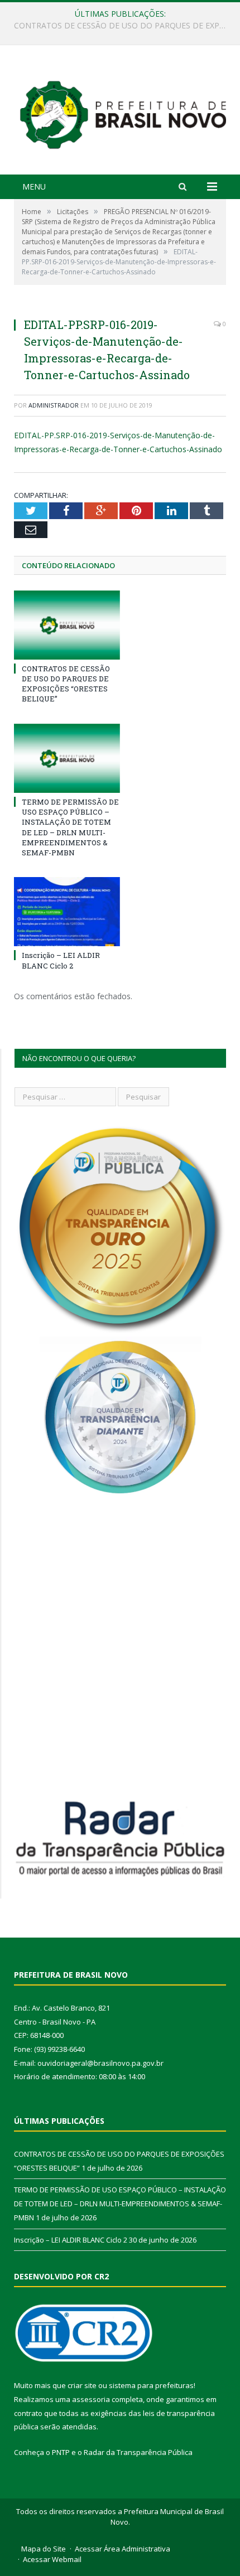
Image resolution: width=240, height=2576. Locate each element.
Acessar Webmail (52, 2559)
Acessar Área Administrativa (123, 2549)
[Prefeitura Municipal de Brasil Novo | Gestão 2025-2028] (123, 111)
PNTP (61, 2452)
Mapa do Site (44, 2549)
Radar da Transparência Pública (138, 2452)
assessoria (91, 2399)
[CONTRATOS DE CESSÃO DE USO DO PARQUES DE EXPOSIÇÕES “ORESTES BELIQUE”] (67, 625)
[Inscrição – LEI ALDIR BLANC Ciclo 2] (67, 912)
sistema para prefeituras (151, 2385)
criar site (82, 2385)
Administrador (54, 405)
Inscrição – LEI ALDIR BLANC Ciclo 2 (61, 960)
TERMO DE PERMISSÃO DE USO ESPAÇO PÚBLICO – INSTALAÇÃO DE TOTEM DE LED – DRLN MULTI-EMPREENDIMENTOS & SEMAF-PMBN (123, 26)
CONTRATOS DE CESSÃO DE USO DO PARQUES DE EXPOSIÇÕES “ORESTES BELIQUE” (66, 684)
